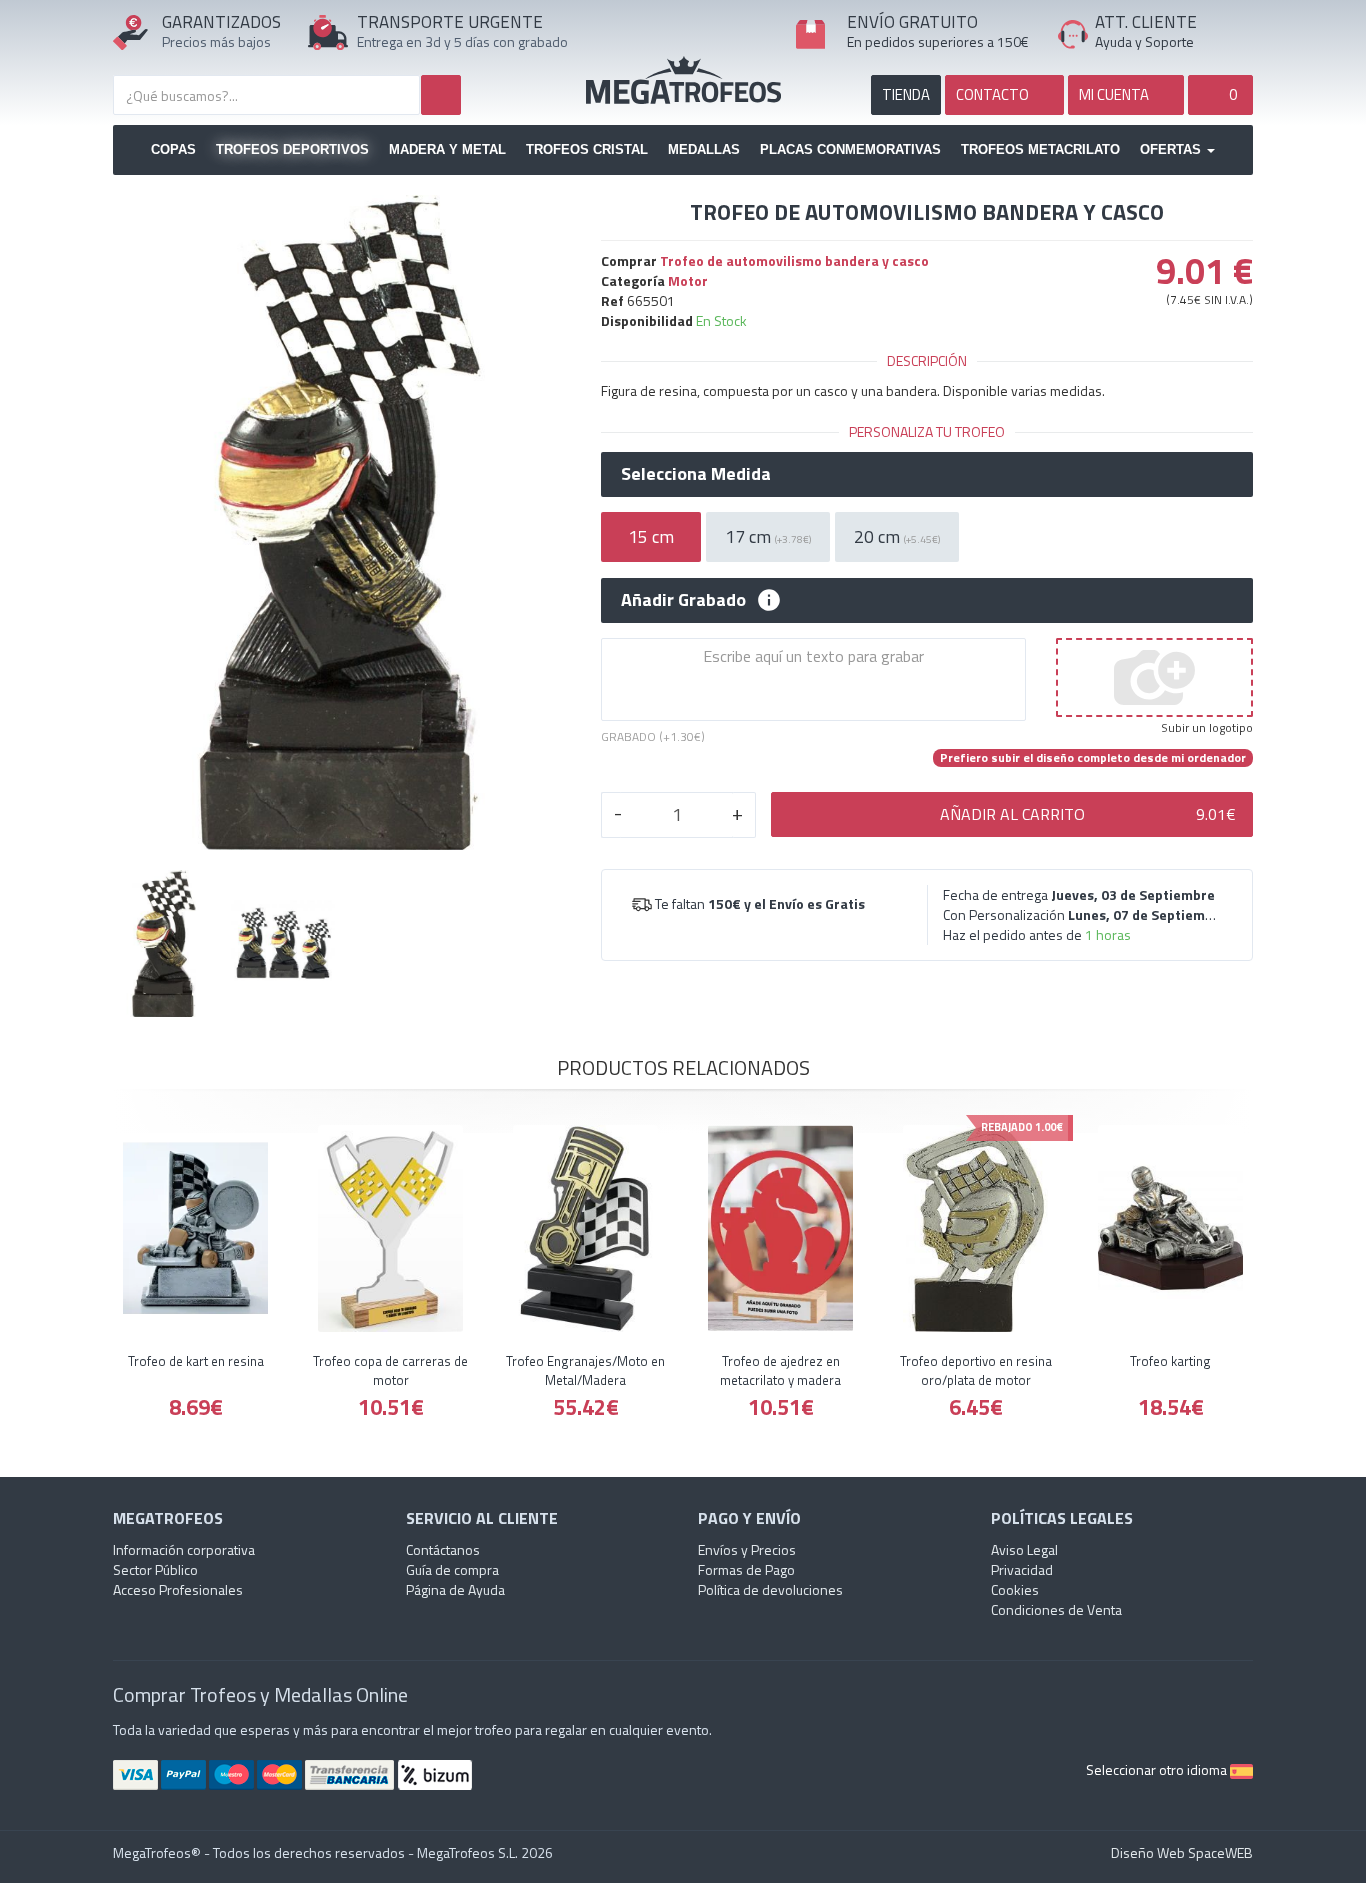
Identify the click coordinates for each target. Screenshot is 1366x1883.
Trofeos (683, 80)
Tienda (906, 94)
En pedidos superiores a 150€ (938, 41)
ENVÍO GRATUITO (912, 22)
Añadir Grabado (683, 600)
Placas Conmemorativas (850, 149)
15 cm (651, 536)
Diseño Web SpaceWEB (1182, 1852)
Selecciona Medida (696, 474)
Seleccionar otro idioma (1158, 1769)
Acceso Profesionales (178, 1589)
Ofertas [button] (1172, 149)
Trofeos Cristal (587, 149)
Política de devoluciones (770, 1589)
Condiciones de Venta (1056, 1609)
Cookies (1015, 1589)
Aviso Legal (1024, 1549)
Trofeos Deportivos (292, 149)
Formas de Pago (746, 1569)
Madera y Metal (447, 149)
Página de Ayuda (455, 1589)
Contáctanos (443, 1549)
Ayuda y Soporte (1144, 41)
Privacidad (1022, 1569)
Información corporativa (184, 1549)
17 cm (768, 536)
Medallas (704, 149)
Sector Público (155, 1569)
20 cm (897, 536)
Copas (173, 149)
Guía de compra (452, 1569)
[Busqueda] (441, 95)
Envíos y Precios (747, 1549)
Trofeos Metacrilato (1040, 149)
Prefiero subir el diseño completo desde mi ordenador (1093, 758)
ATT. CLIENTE (1146, 22)
